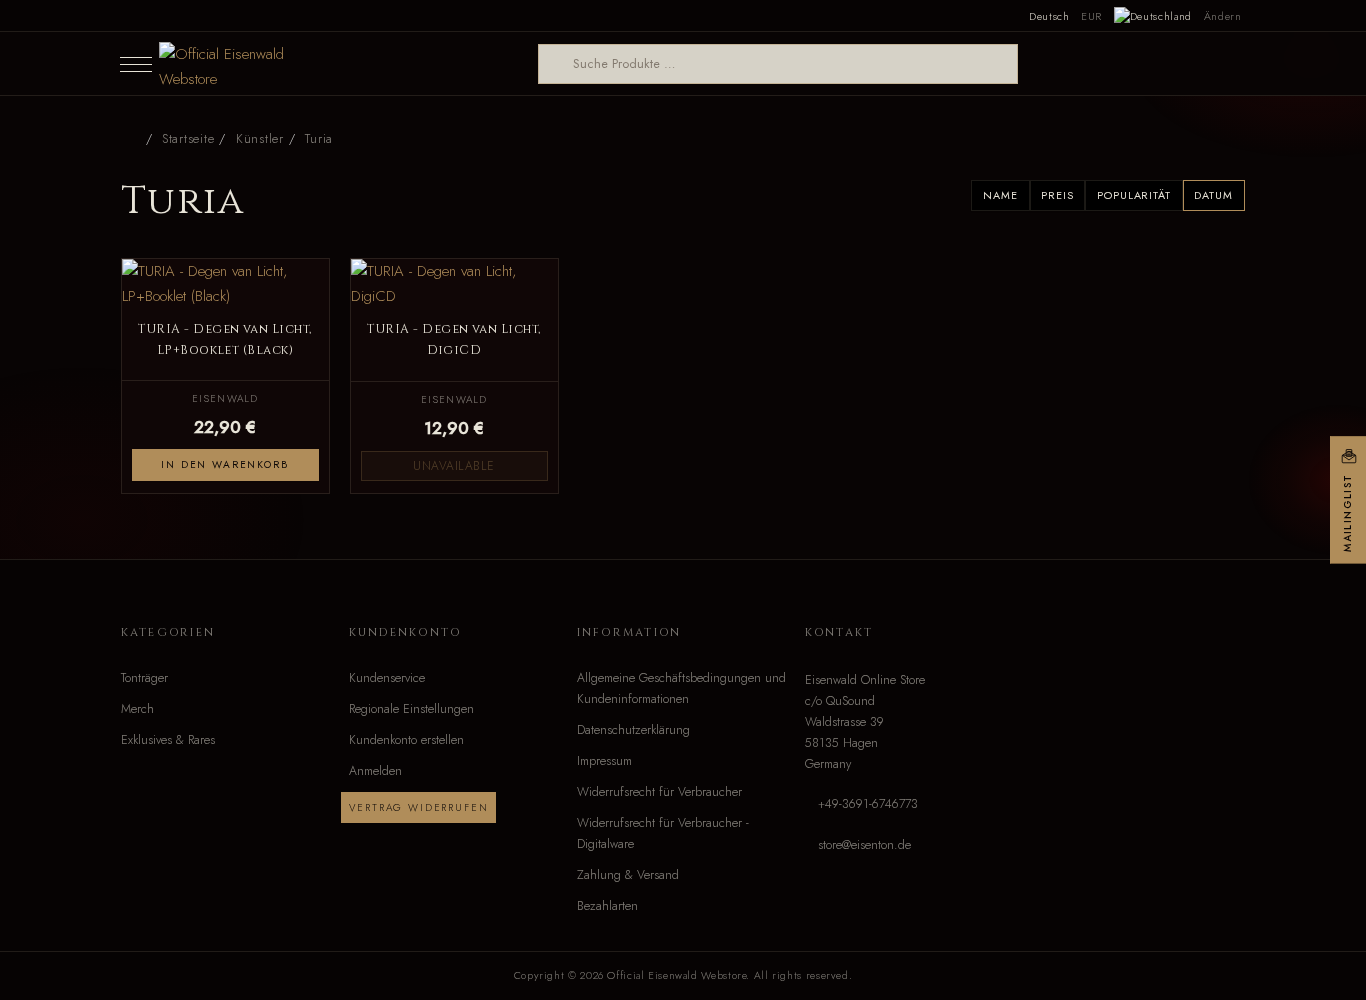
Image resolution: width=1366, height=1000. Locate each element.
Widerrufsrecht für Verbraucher (659, 792)
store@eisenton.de (864, 845)
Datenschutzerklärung (633, 730)
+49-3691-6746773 (868, 804)
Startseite (188, 139)
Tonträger (144, 678)
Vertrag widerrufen (418, 807)
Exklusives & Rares (168, 740)
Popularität (1134, 195)
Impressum (604, 761)
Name (1000, 195)
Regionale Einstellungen (411, 709)
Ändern (1223, 16)
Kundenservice (387, 678)
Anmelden (375, 771)
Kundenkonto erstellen (406, 740)
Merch (137, 709)
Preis (1057, 195)
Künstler (260, 139)
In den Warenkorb (224, 464)
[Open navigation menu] (136, 64)
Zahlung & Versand (628, 875)
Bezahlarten (607, 906)
